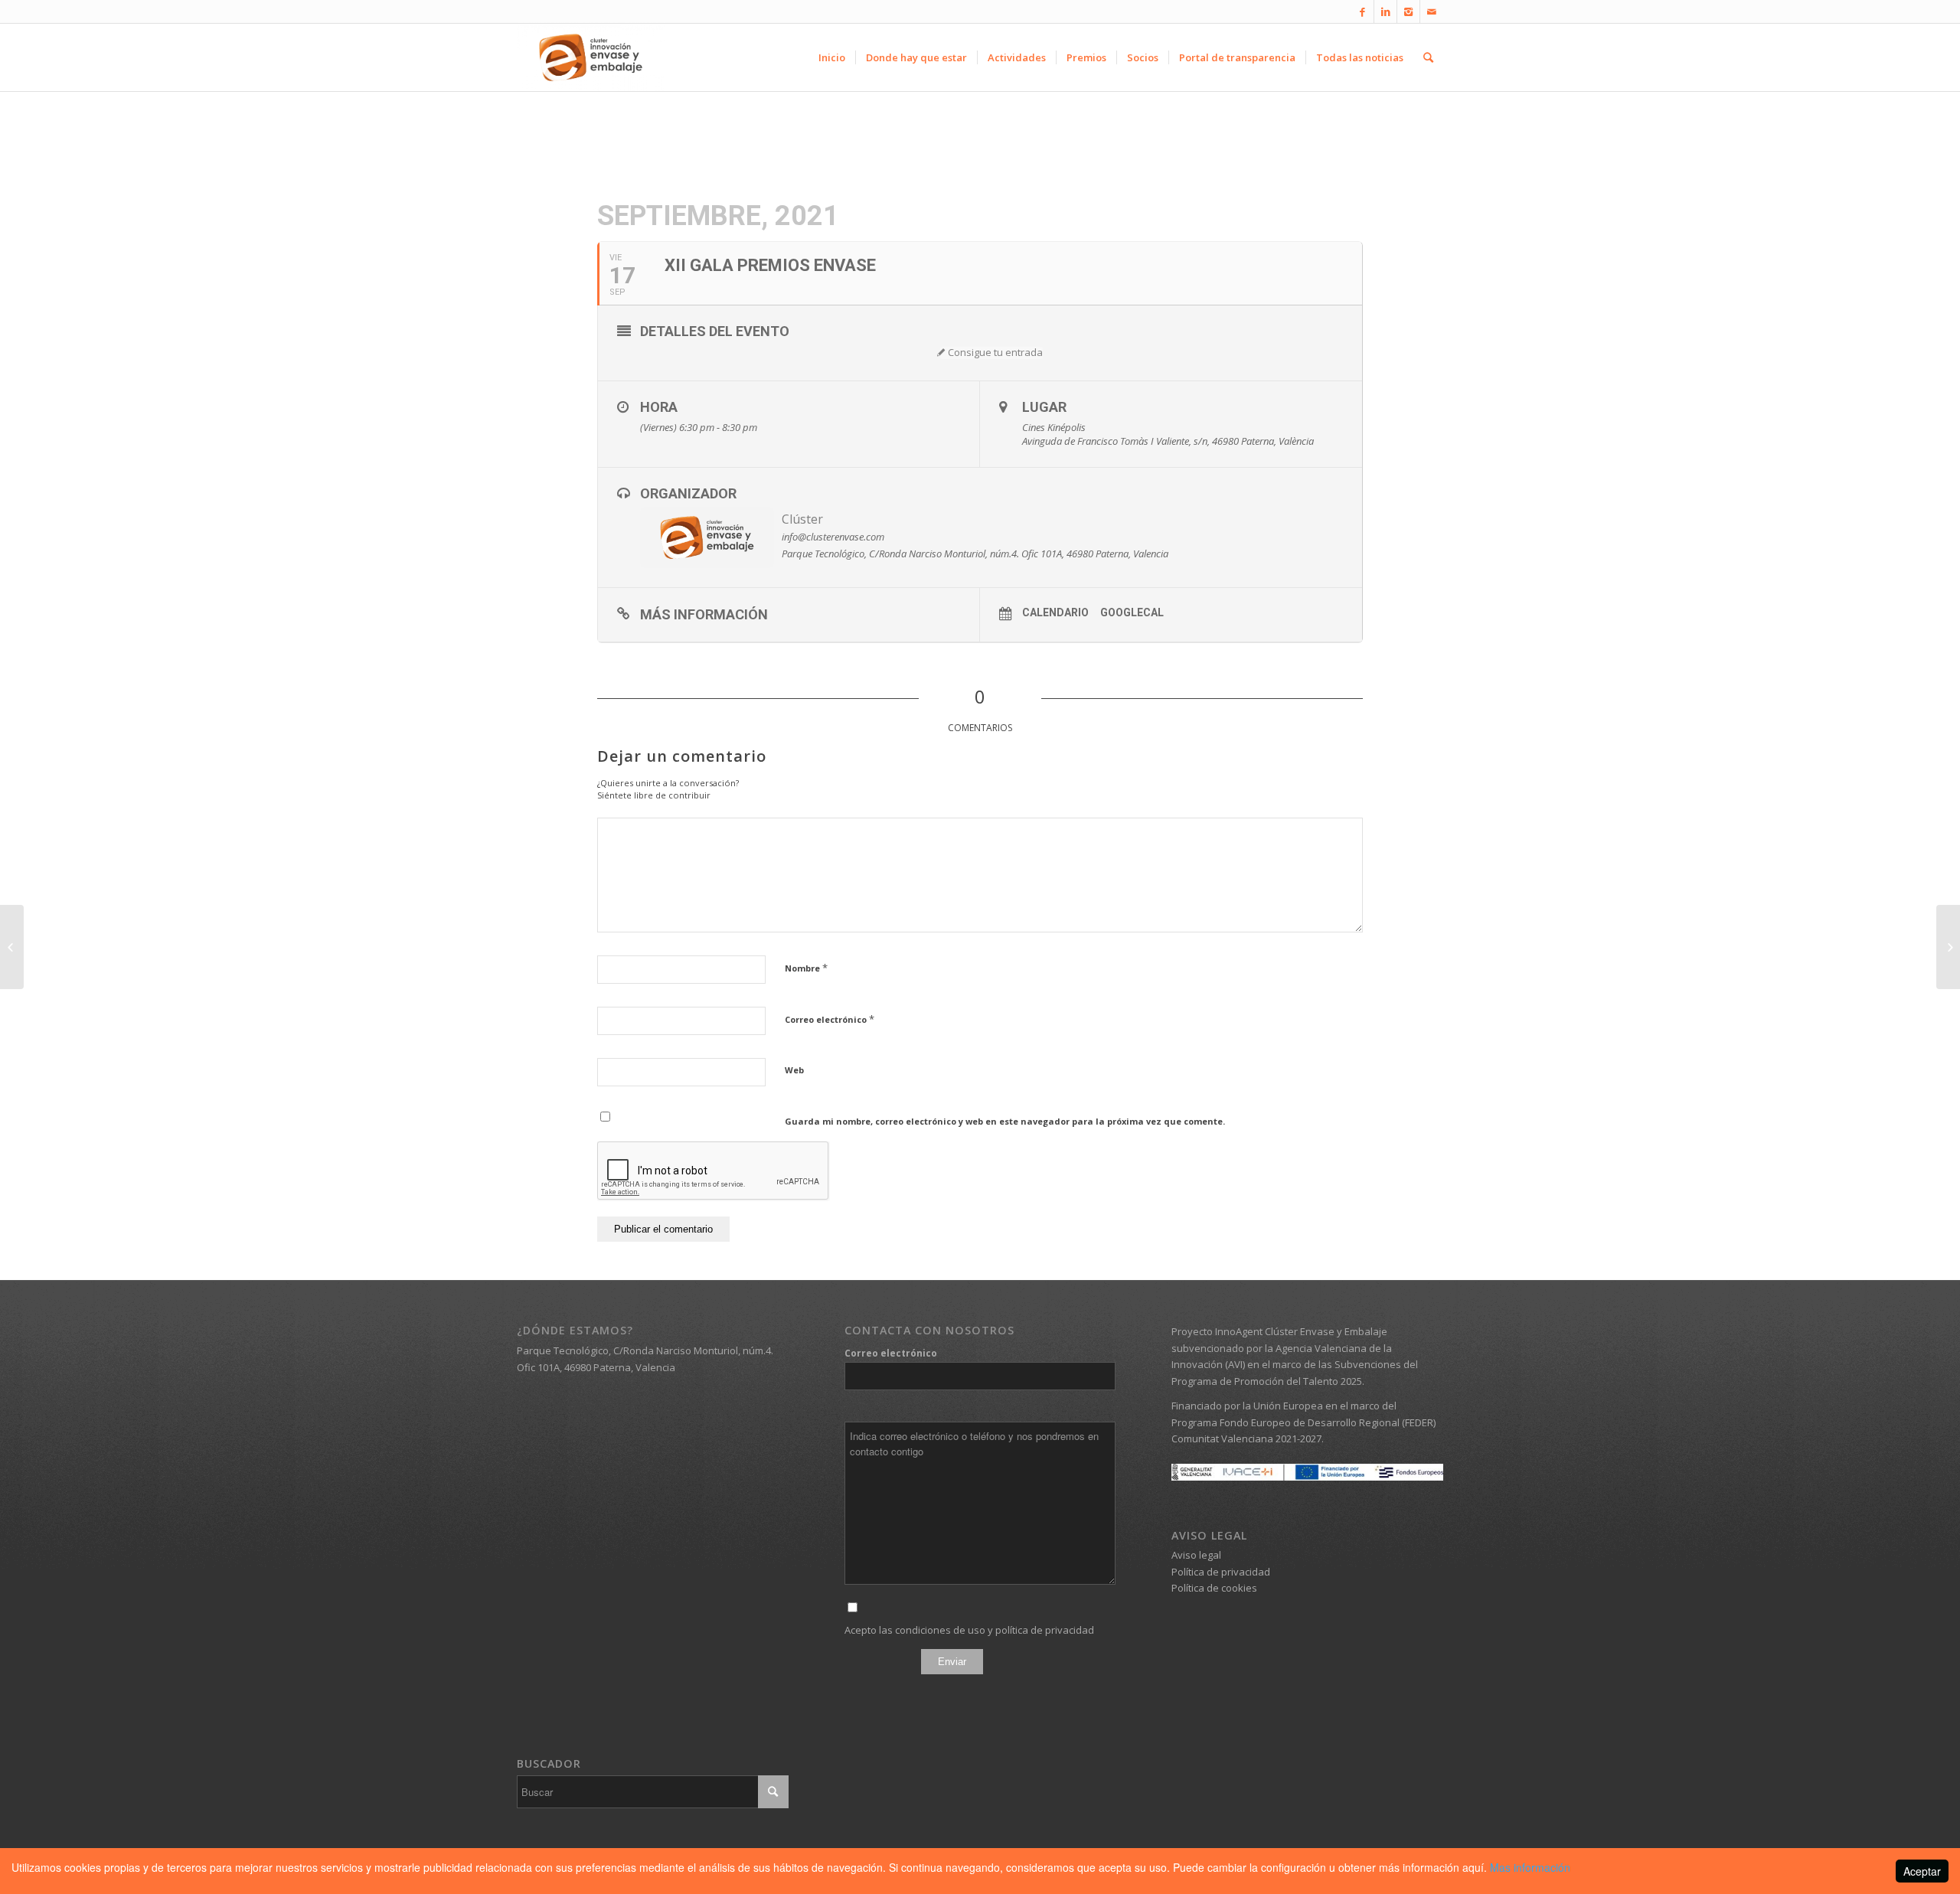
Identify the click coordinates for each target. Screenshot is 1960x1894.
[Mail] (1432, 11)
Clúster (802, 519)
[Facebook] (1362, 11)
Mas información (1530, 1867)
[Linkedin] (1385, 11)
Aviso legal (1196, 1555)
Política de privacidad (1221, 1572)
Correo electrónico (830, 1019)
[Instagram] (1408, 11)
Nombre (806, 968)
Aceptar (1922, 1871)
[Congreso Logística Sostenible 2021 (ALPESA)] (12, 947)
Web (794, 1070)
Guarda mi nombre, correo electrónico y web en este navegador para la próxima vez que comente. (1005, 1121)
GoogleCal (1132, 612)
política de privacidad (1045, 1630)
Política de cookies (1214, 1588)
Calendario (1055, 612)
